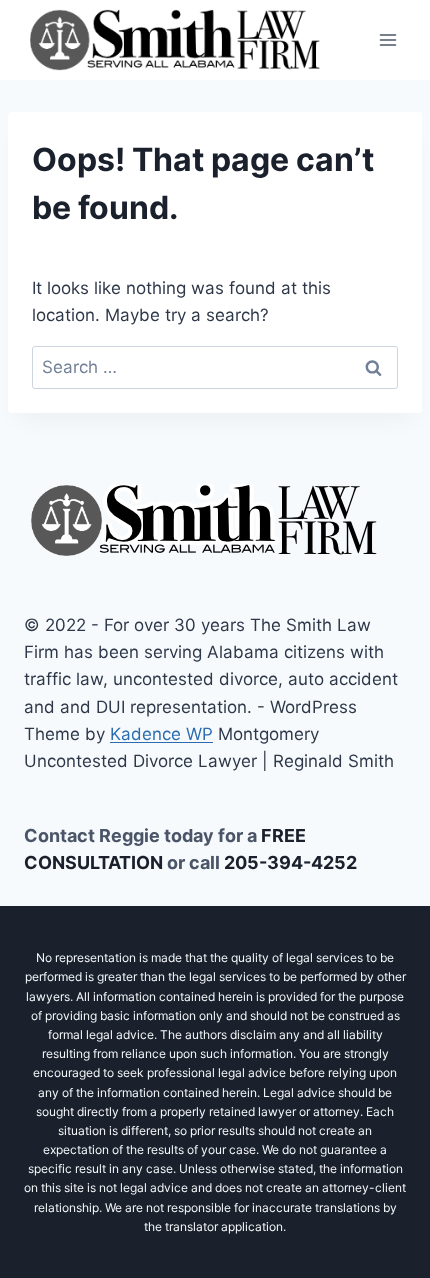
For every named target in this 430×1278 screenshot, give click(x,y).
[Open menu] (387, 39)
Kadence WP (161, 734)
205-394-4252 (290, 862)
